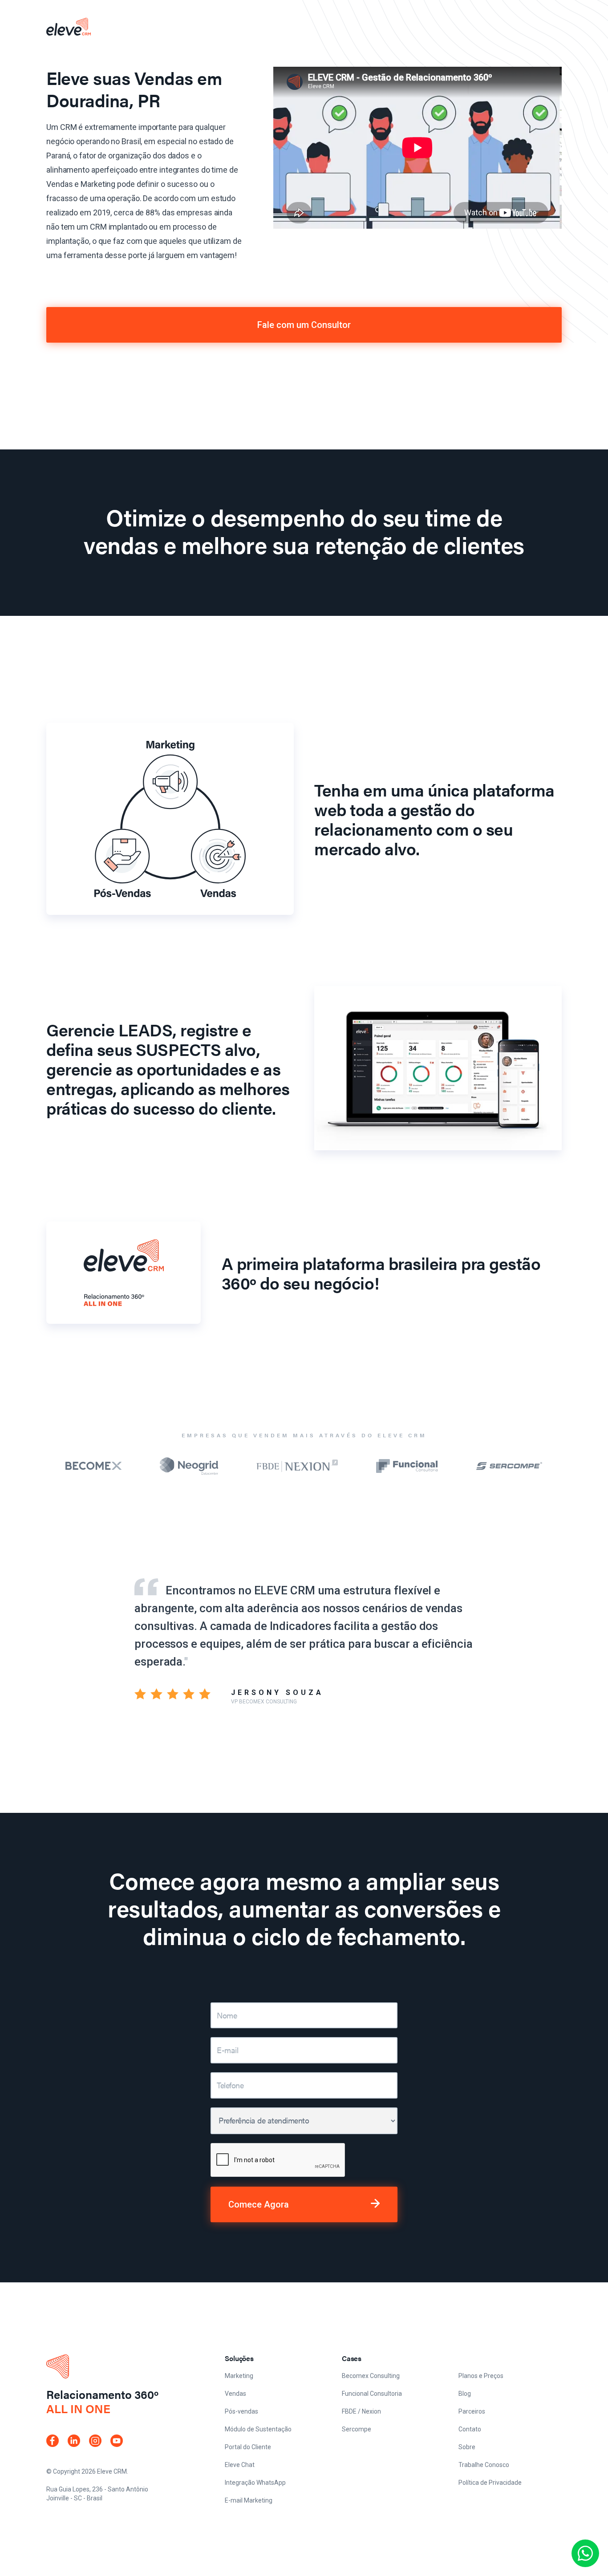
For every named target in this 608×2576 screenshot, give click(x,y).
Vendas (235, 2394)
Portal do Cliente (248, 2447)
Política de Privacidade (490, 2483)
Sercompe (357, 2429)
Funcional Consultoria (372, 2394)
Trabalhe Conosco (484, 2465)
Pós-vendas (241, 2411)
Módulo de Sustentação (258, 2429)
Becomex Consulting (371, 2376)
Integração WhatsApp (255, 2483)
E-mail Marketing (249, 2500)
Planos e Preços (481, 2376)
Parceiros (472, 2411)
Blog (465, 2394)
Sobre (467, 2447)
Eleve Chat (240, 2465)
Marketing (239, 2376)
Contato (470, 2429)
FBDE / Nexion (361, 2411)
